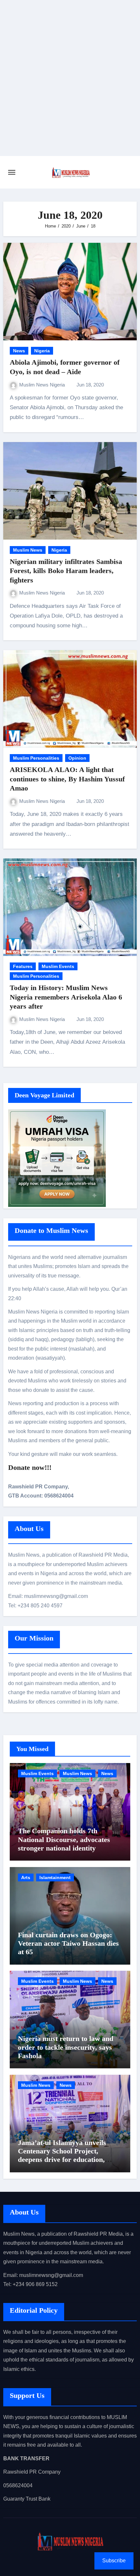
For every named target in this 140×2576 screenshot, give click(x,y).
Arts (26, 1877)
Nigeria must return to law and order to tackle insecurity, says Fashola (66, 2047)
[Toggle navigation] (12, 172)
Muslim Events (58, 966)
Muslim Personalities (36, 758)
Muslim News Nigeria (43, 385)
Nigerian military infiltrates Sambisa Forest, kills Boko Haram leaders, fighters (66, 571)
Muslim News (28, 550)
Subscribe (114, 2561)
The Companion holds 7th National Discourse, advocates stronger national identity (64, 1839)
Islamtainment (55, 1877)
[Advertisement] (70, 83)
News (19, 351)
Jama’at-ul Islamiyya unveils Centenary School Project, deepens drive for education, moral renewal (62, 2155)
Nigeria (42, 351)
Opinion (77, 758)
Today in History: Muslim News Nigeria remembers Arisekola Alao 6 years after (66, 997)
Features (23, 966)
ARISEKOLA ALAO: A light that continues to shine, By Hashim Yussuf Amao (67, 779)
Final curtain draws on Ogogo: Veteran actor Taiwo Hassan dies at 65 (68, 1943)
